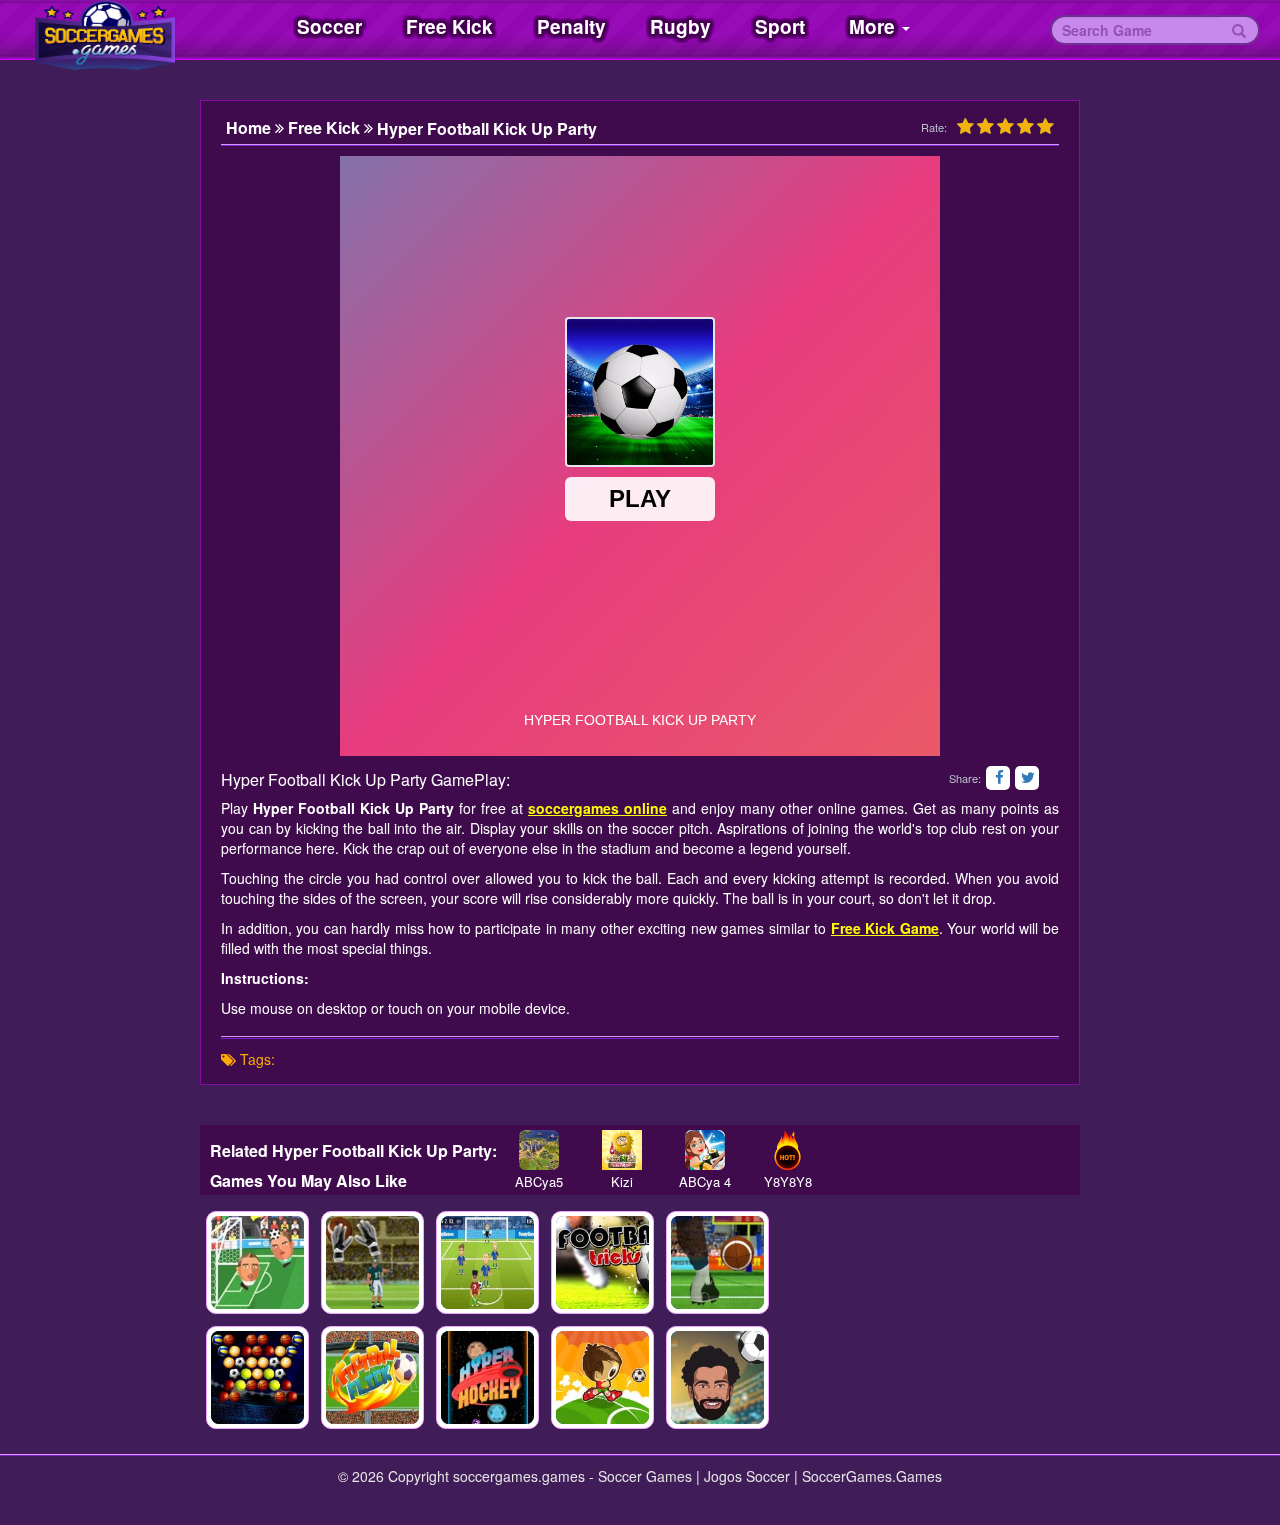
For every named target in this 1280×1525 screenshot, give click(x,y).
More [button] (874, 26)
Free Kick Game (885, 928)
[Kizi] (621, 1150)
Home (250, 128)
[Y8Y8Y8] (787, 1150)
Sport (780, 26)
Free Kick (449, 26)
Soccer (329, 26)
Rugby (680, 26)
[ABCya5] (538, 1150)
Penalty (571, 26)
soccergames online (597, 808)
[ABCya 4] (704, 1150)
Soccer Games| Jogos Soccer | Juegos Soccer (130, 30)
